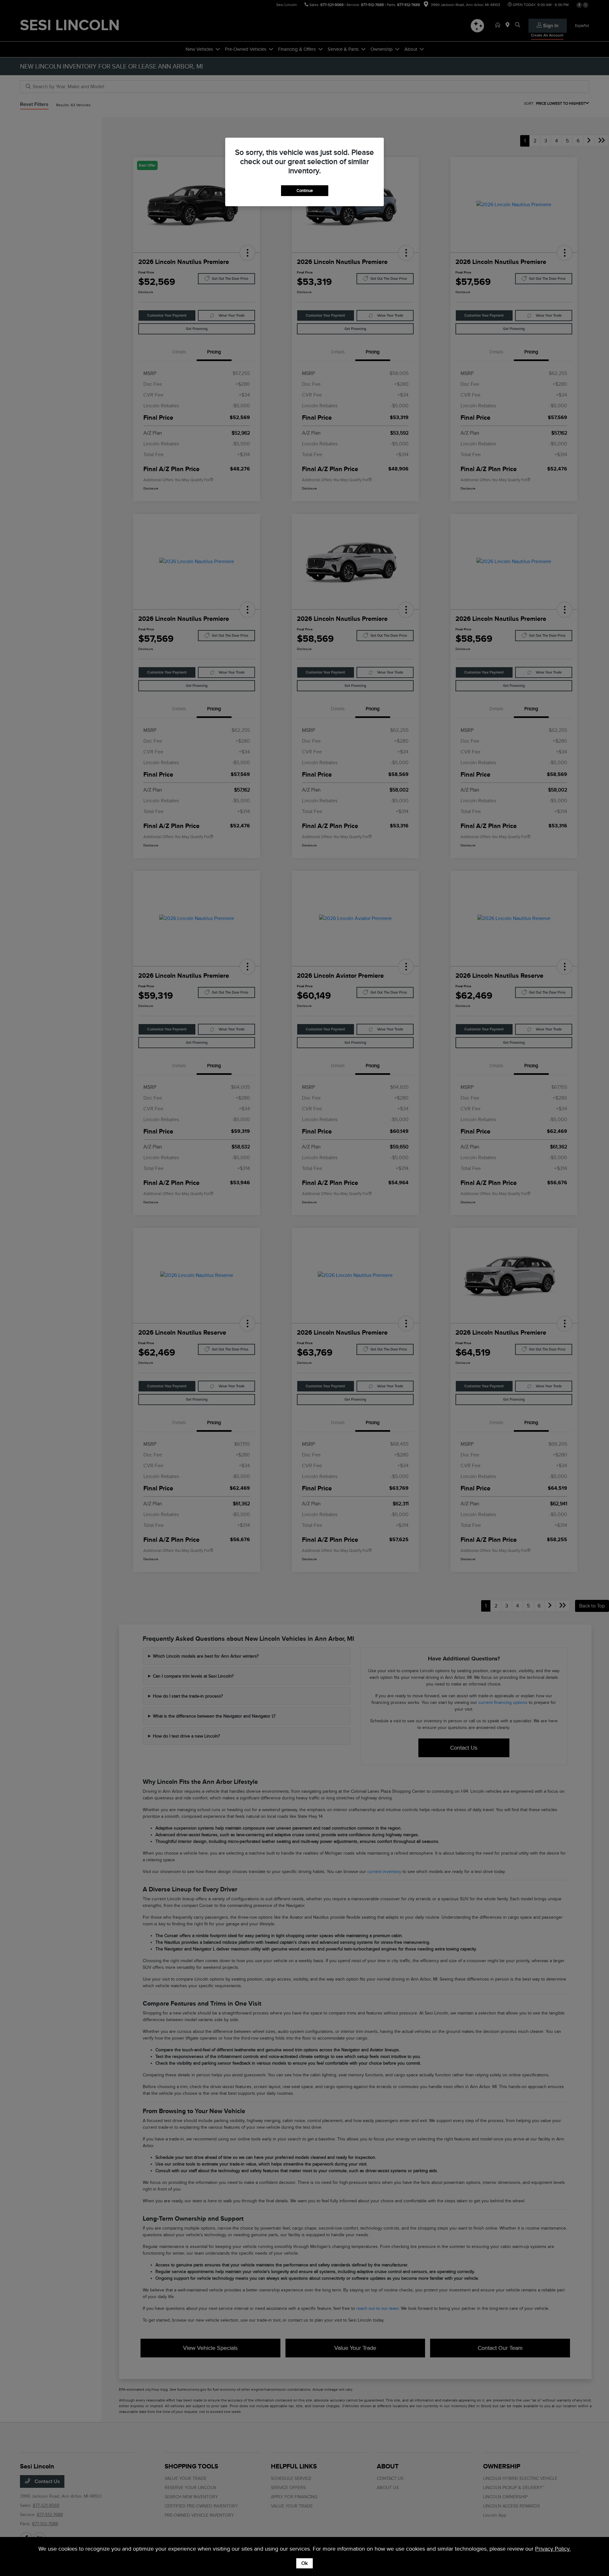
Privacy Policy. (553, 2549)
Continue (305, 191)
